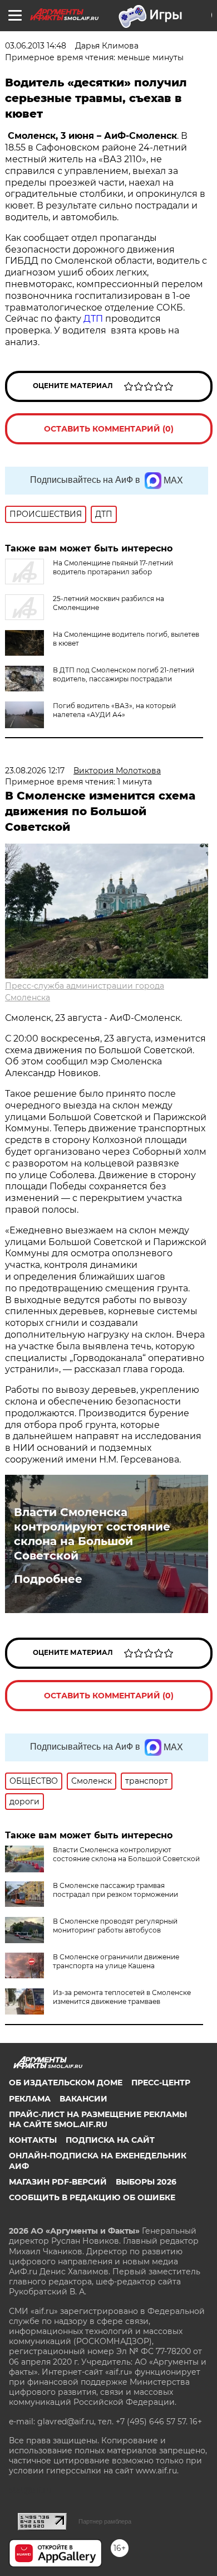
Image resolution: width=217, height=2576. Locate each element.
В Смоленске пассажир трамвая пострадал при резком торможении (115, 1890)
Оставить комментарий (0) (109, 429)
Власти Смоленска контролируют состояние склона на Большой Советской (92, 1534)
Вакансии (83, 2099)
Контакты (33, 2140)
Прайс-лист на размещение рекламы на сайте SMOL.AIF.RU (98, 2119)
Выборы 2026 (146, 2182)
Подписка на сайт (110, 2140)
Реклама (30, 2099)
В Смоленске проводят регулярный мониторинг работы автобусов (115, 1926)
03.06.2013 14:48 (36, 46)
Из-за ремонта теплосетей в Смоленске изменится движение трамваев (122, 1997)
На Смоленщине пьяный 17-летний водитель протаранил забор (113, 567)
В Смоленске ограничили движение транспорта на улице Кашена (116, 1961)
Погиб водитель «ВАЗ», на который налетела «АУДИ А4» (114, 710)
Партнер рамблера (105, 2521)
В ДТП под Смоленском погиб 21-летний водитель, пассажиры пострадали (124, 674)
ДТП (94, 319)
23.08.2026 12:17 (35, 771)
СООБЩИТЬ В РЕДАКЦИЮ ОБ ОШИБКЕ (92, 2197)
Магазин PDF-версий (58, 2182)
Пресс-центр (161, 2083)
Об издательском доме (66, 2083)
